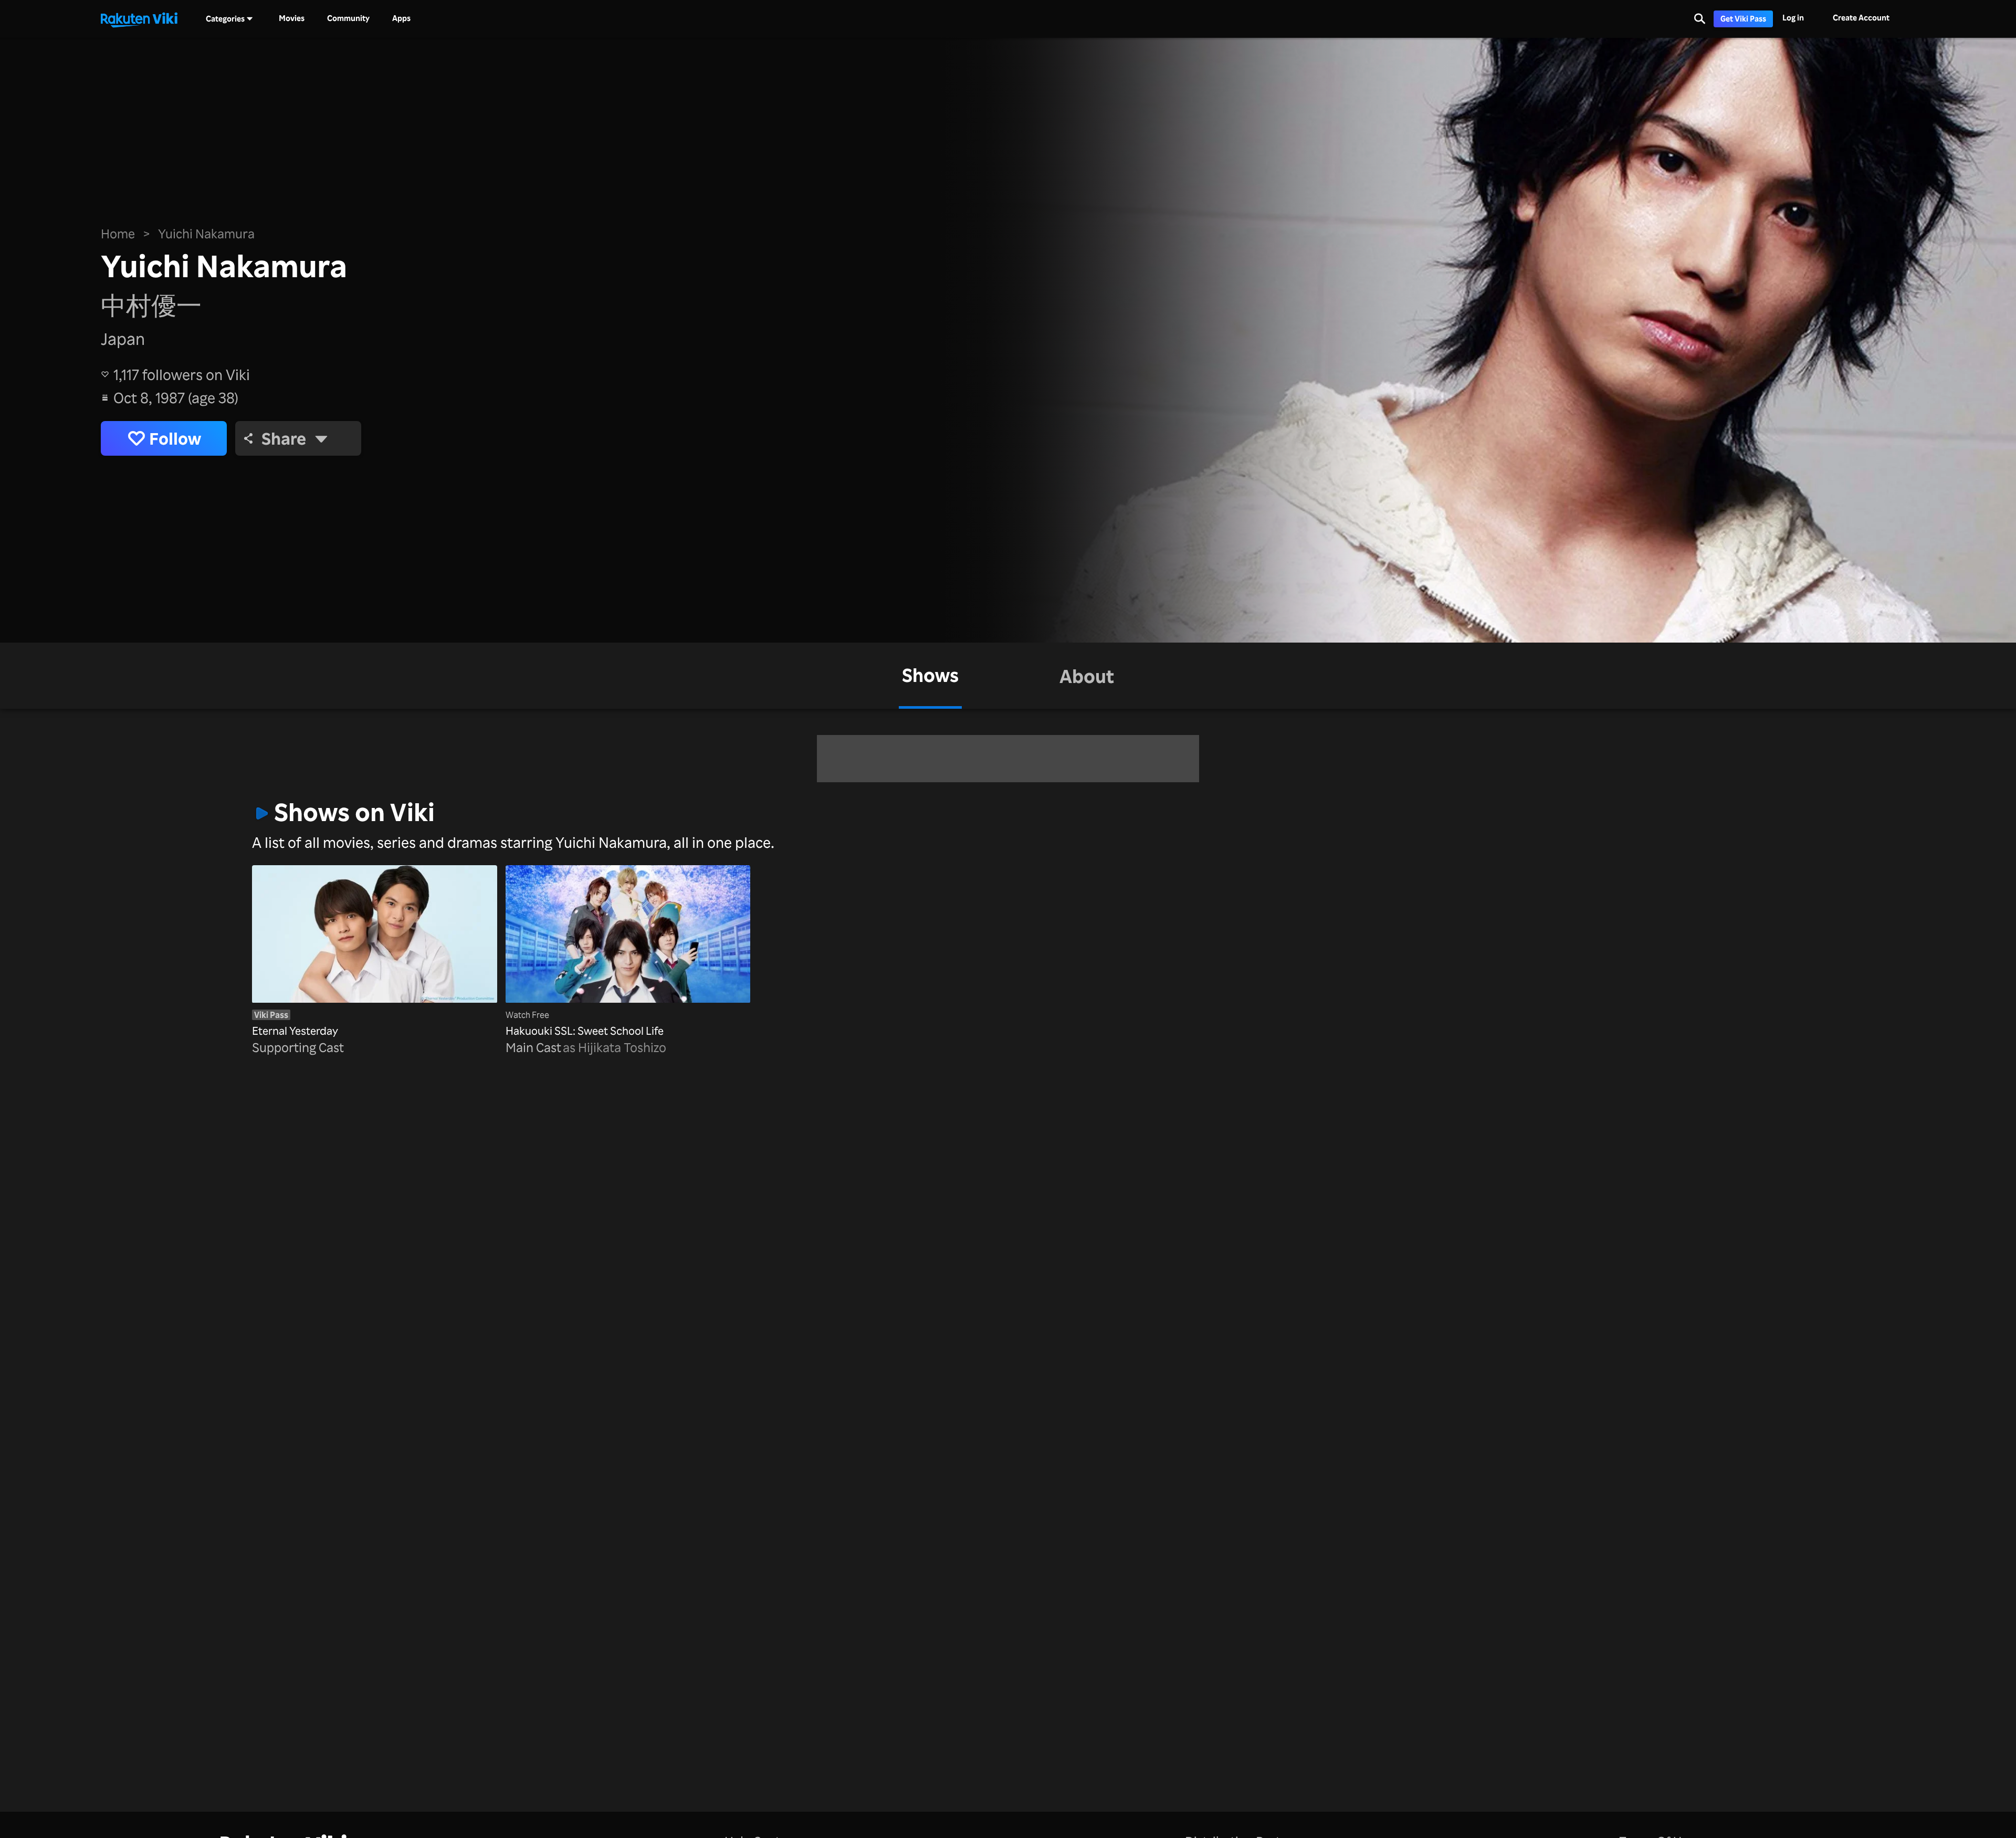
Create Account (1861, 18)
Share (284, 438)
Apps (401, 18)
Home (118, 234)
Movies (292, 18)
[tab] (930, 676)
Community (348, 18)
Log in (1793, 18)
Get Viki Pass (1743, 19)
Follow (175, 438)
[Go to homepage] (139, 19)
